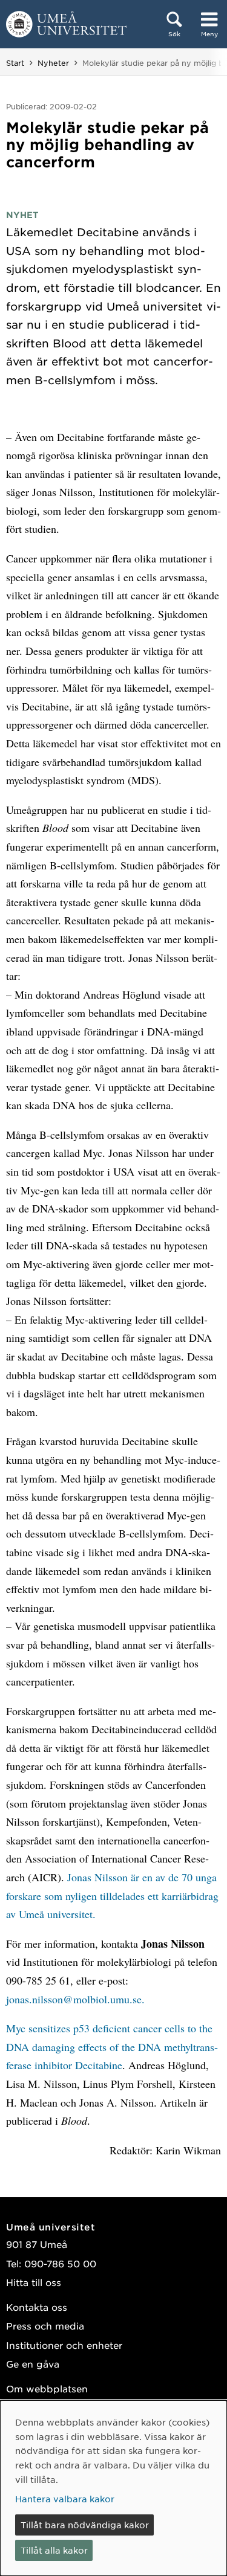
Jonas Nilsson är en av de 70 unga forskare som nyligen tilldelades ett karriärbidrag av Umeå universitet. (112, 1895)
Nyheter (53, 63)
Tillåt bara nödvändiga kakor (85, 2525)
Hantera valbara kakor (65, 2499)
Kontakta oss (37, 2307)
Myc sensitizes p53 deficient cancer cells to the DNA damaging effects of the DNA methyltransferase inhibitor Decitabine (112, 2046)
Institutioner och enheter (64, 2345)
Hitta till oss (34, 2282)
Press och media (45, 2326)
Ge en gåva (33, 2364)
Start (15, 63)
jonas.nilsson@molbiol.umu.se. (75, 1999)
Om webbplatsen (47, 2388)
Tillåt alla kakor (54, 2550)
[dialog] (113, 2488)
